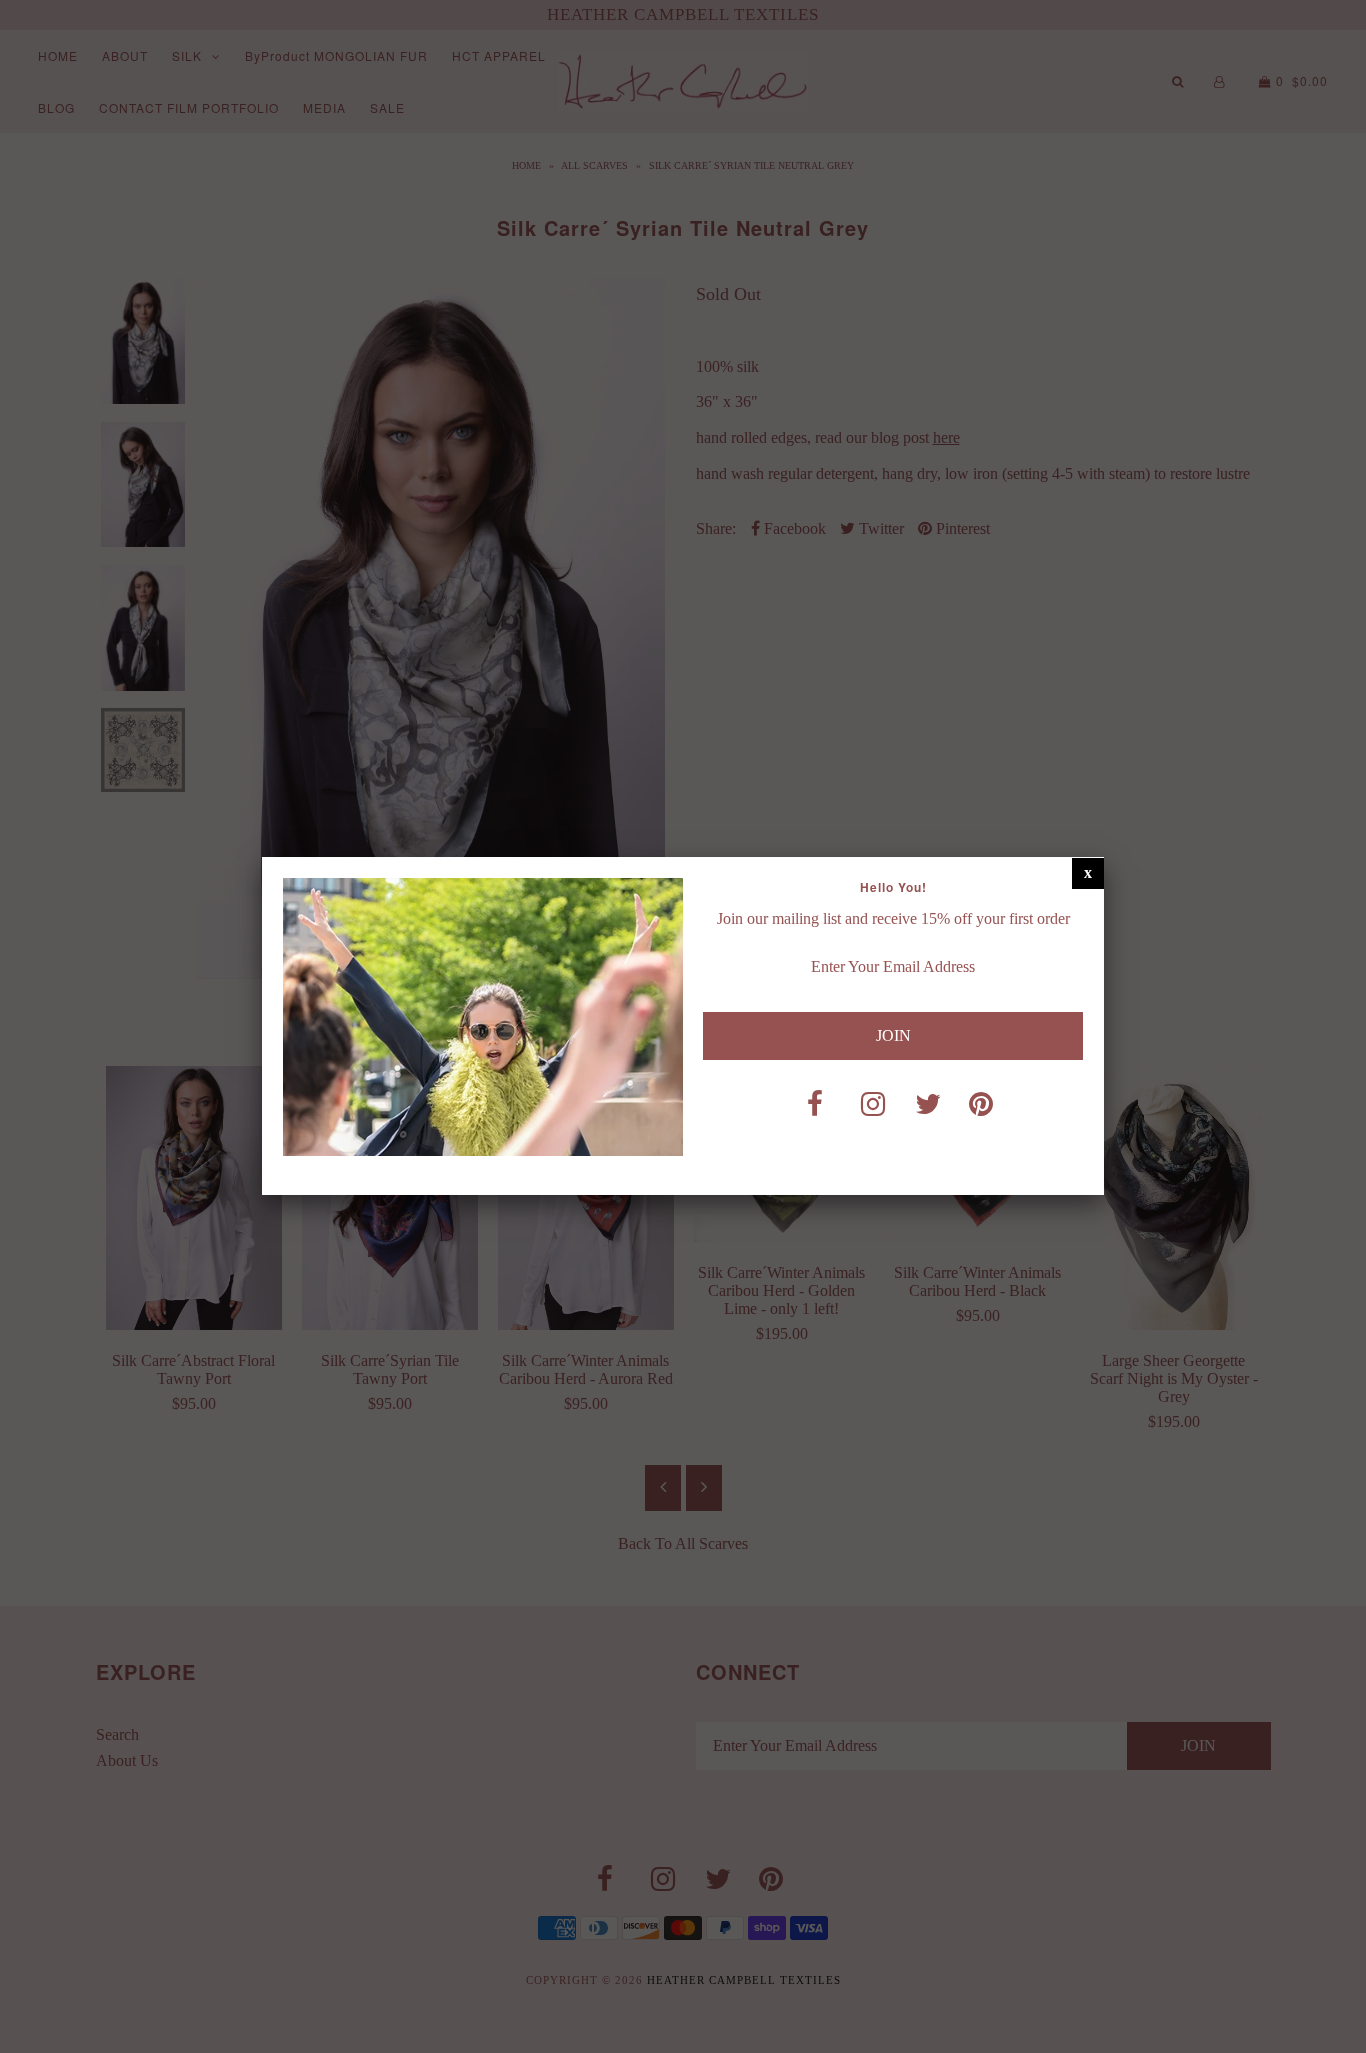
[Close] (1088, 873)
